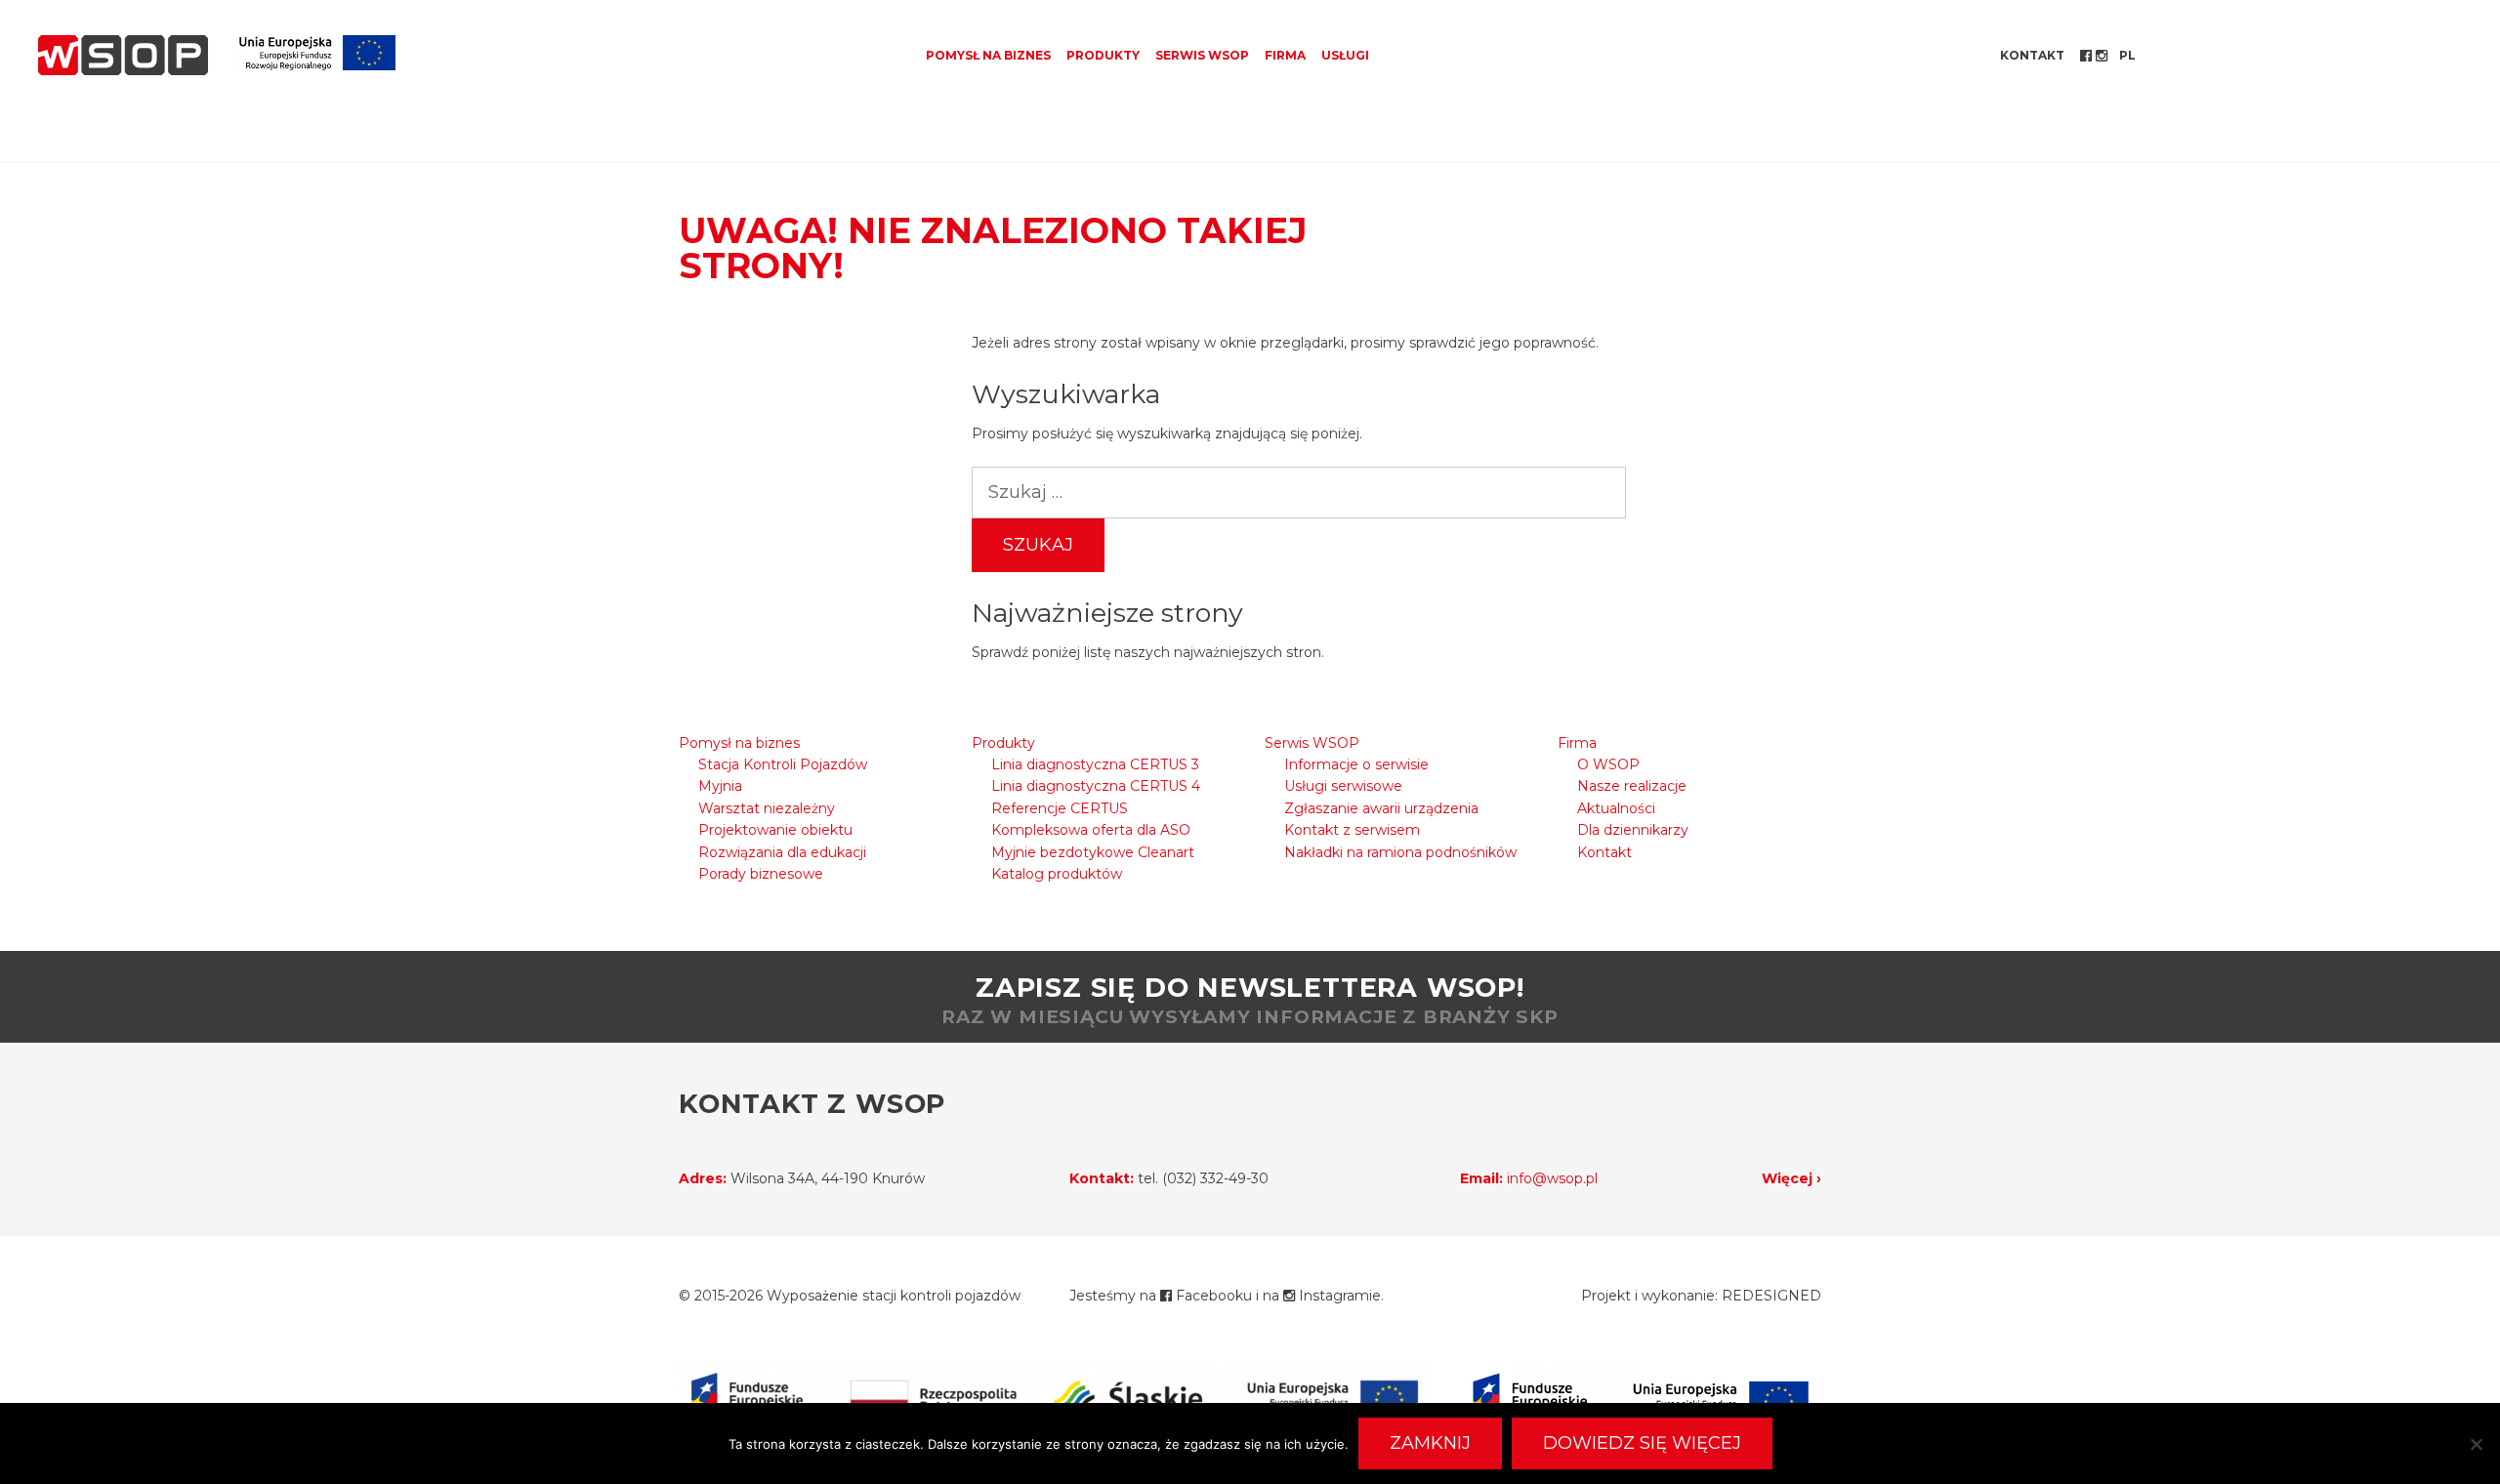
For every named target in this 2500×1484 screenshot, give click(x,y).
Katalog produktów (1057, 874)
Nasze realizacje (1632, 786)
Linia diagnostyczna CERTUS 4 (1096, 786)
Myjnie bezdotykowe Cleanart (1093, 852)
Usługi (1345, 55)
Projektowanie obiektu (775, 830)
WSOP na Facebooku (2088, 56)
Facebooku (1212, 1296)
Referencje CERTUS (1060, 808)
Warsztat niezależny (767, 808)
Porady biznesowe (761, 874)
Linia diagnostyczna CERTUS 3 (1095, 764)
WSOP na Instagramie (2104, 56)
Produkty (1103, 55)
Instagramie (1338, 1296)
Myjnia (720, 786)
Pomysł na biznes (988, 55)
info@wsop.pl (1552, 1178)
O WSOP (1608, 764)
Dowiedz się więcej (1642, 1443)
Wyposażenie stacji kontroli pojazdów (894, 1296)
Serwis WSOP (1202, 55)
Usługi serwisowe (1343, 786)
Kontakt (2032, 55)
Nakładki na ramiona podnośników (1400, 852)
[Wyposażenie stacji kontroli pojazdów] (123, 55)
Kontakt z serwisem (1352, 830)
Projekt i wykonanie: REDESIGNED (1701, 1296)
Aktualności (1616, 808)
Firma (1285, 55)
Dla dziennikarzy (1633, 830)
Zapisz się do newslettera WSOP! (1250, 1000)
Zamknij (1430, 1443)
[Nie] (2476, 1444)
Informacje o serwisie (1356, 764)
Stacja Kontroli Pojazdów (783, 764)
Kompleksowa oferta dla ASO (1091, 830)
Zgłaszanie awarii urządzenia (1381, 808)
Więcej (1787, 1178)
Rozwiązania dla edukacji (782, 852)
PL (2127, 55)
